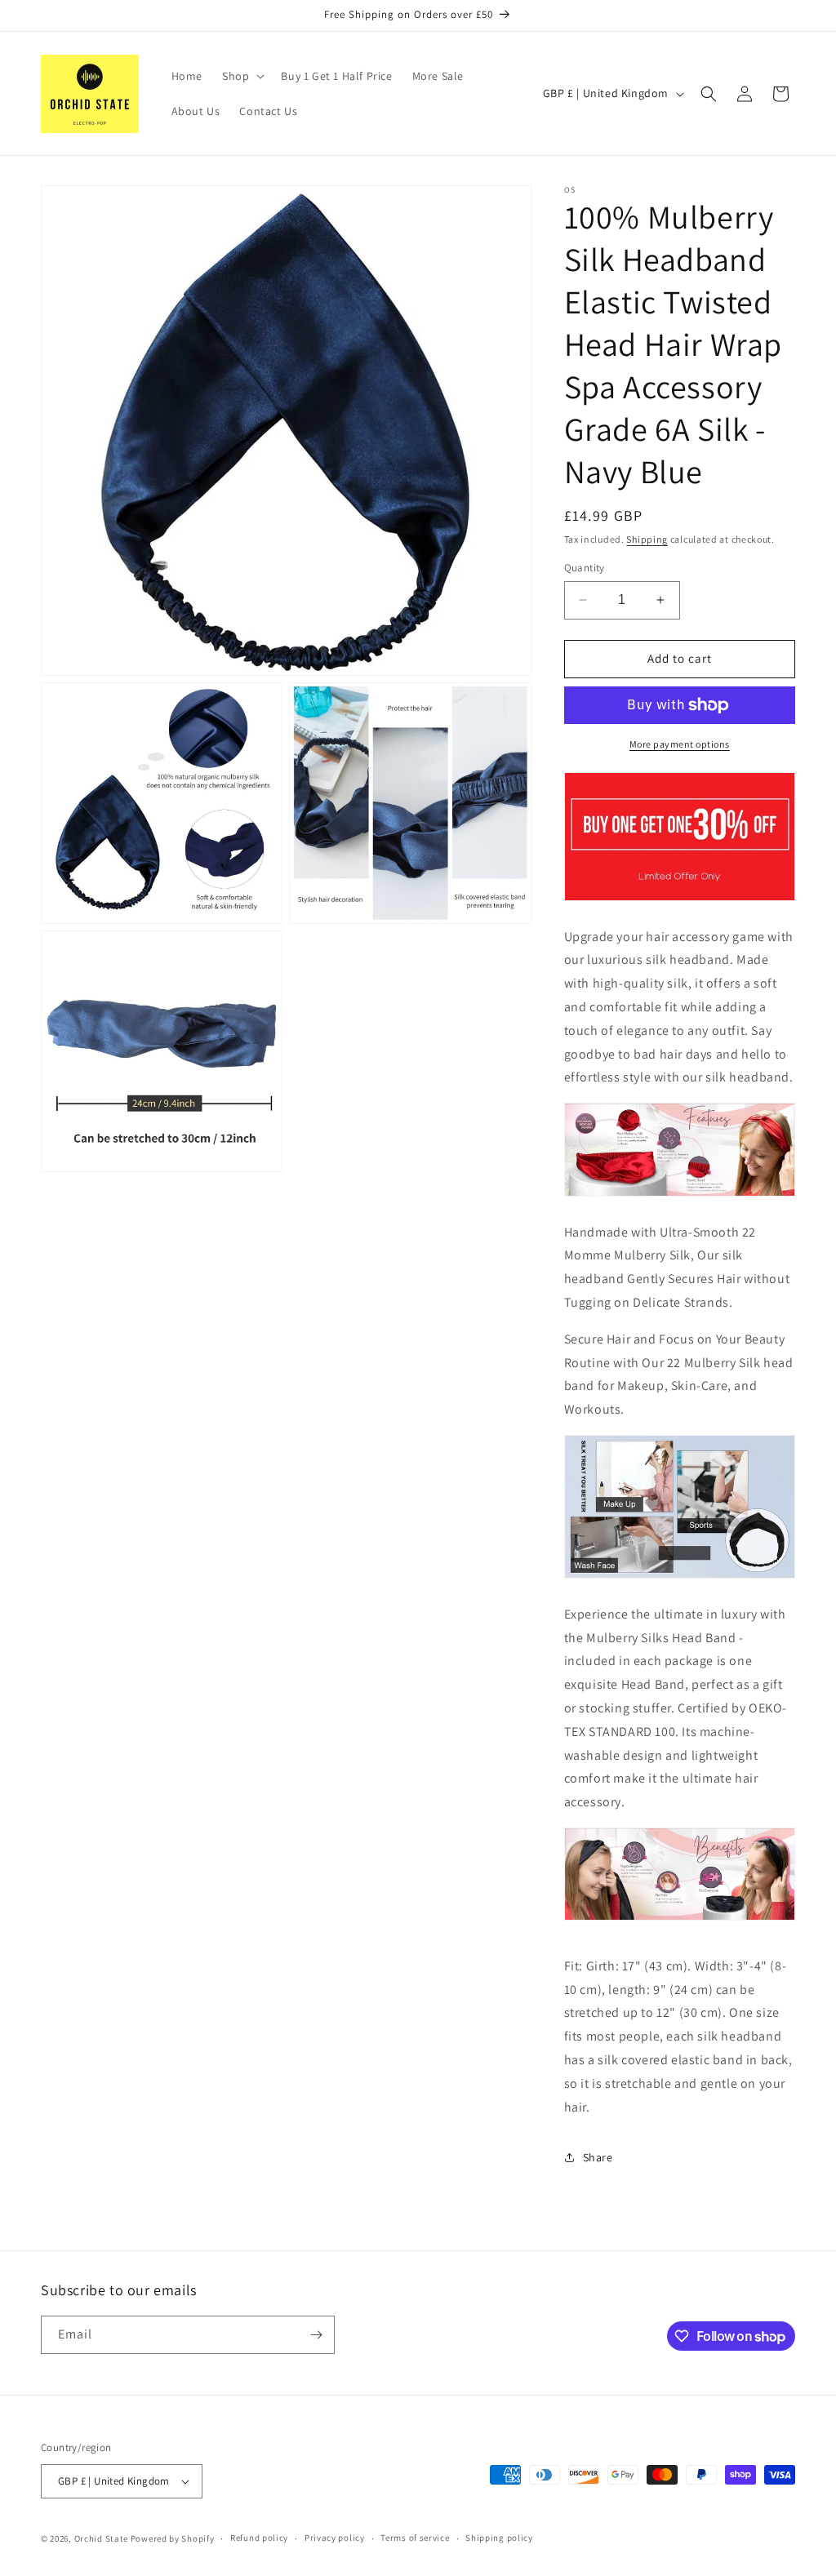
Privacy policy (335, 2538)
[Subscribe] (316, 2335)
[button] (242, 76)
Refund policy (259, 2538)
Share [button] (598, 2157)
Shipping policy (499, 2538)
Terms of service (415, 2538)
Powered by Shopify (173, 2538)
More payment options (680, 744)
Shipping (647, 539)
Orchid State (101, 2538)
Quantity (585, 568)
